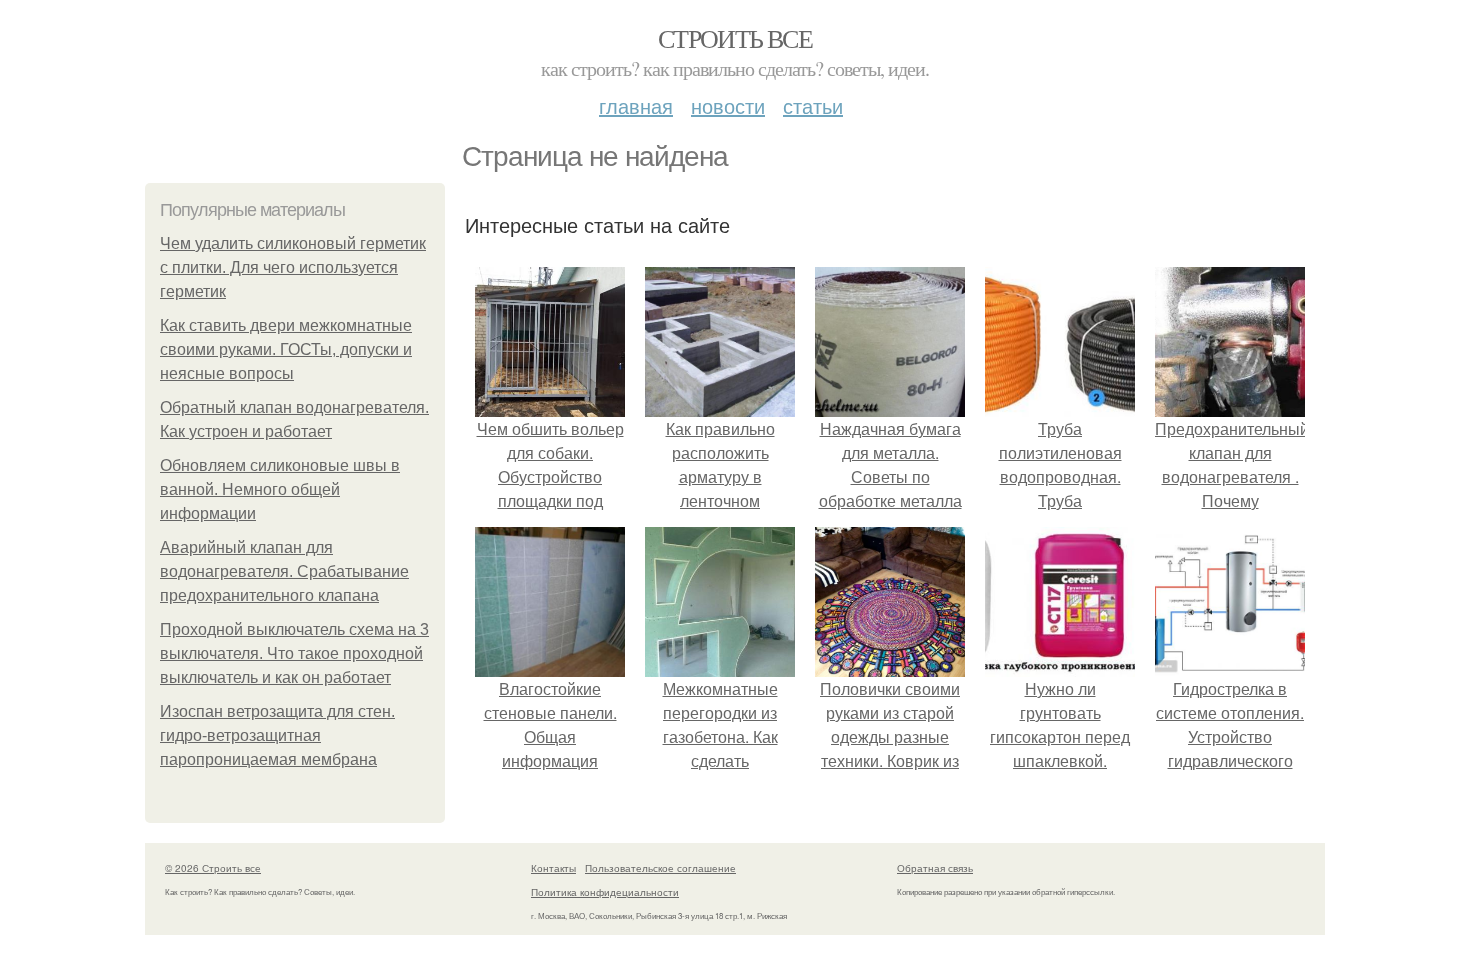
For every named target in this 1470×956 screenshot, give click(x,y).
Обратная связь (935, 868)
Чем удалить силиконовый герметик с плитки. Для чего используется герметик (293, 267)
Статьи (813, 105)
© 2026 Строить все (213, 868)
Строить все (735, 38)
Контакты (553, 868)
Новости (728, 105)
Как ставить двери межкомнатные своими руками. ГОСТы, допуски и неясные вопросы (286, 349)
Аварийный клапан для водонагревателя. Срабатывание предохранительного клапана (284, 571)
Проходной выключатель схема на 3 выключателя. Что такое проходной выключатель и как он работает (294, 653)
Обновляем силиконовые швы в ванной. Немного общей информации (280, 489)
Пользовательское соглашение (660, 868)
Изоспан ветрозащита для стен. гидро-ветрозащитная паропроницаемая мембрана (277, 735)
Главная (636, 105)
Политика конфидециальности (605, 892)
